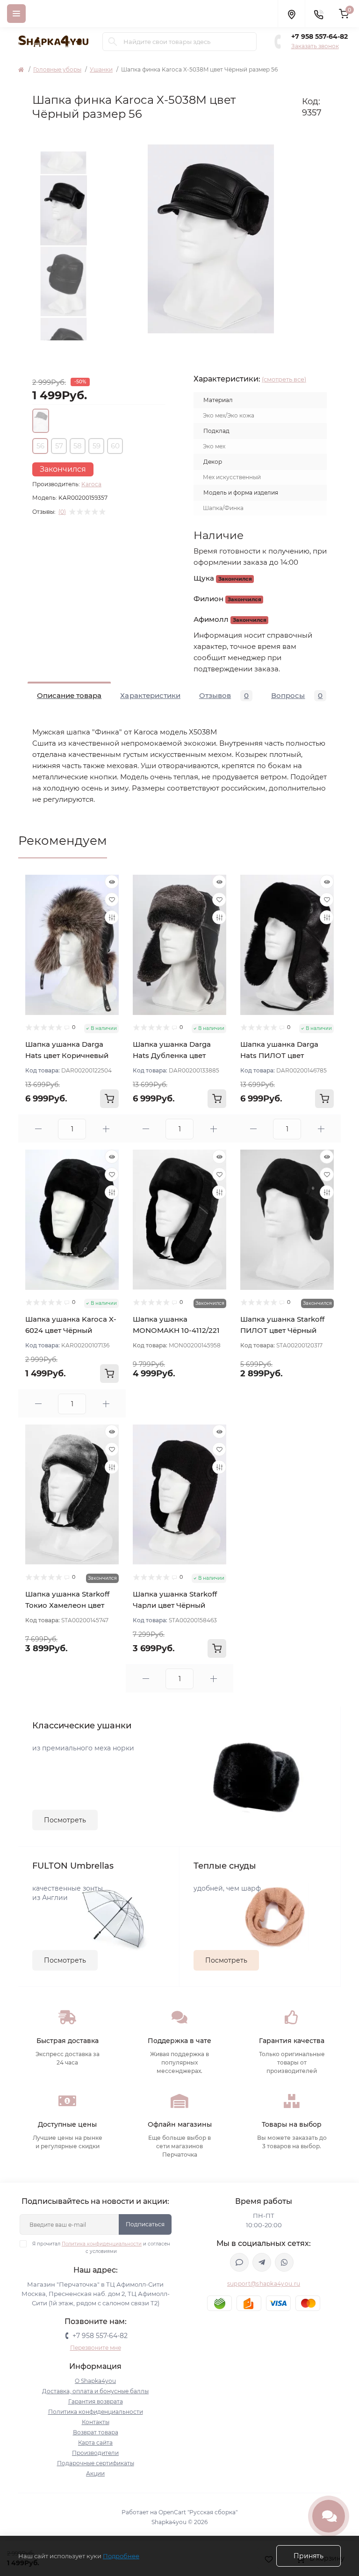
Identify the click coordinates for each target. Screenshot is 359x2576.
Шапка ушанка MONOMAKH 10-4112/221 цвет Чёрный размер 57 (176, 1330)
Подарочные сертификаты (96, 2463)
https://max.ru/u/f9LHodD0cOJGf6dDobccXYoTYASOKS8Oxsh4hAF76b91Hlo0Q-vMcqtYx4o (239, 2262)
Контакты (96, 2422)
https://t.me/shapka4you (262, 2262)
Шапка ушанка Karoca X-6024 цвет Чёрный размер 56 (71, 1330)
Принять (309, 2556)
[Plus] (106, 1129)
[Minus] (38, 1129)
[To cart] (109, 1099)
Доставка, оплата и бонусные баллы (95, 2391)
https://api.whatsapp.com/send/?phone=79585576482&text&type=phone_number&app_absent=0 (284, 2262)
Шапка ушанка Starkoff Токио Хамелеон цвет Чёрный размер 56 (67, 1605)
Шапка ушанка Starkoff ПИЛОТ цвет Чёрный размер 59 (282, 1330)
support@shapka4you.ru (264, 2284)
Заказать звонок (315, 46)
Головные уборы (57, 69)
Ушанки (101, 69)
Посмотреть (65, 1820)
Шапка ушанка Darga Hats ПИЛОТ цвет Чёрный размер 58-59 (280, 1055)
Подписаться (145, 2224)
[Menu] (16, 14)
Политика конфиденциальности (102, 2244)
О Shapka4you (95, 2381)
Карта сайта (95, 2443)
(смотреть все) (284, 379)
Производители (95, 2453)
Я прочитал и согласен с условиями (101, 2248)
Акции (95, 2473)
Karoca (91, 484)
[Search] (113, 42)
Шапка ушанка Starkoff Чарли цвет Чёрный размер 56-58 (175, 1605)
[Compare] (112, 917)
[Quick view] (112, 882)
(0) (62, 512)
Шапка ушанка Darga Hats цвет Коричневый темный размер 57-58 (67, 1055)
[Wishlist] (112, 899)
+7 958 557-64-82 (320, 36)
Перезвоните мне (96, 2348)
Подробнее (121, 2556)
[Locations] (291, 14)
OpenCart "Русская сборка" (198, 2512)
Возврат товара (96, 2432)
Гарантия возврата (96, 2401)
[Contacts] (318, 14)
